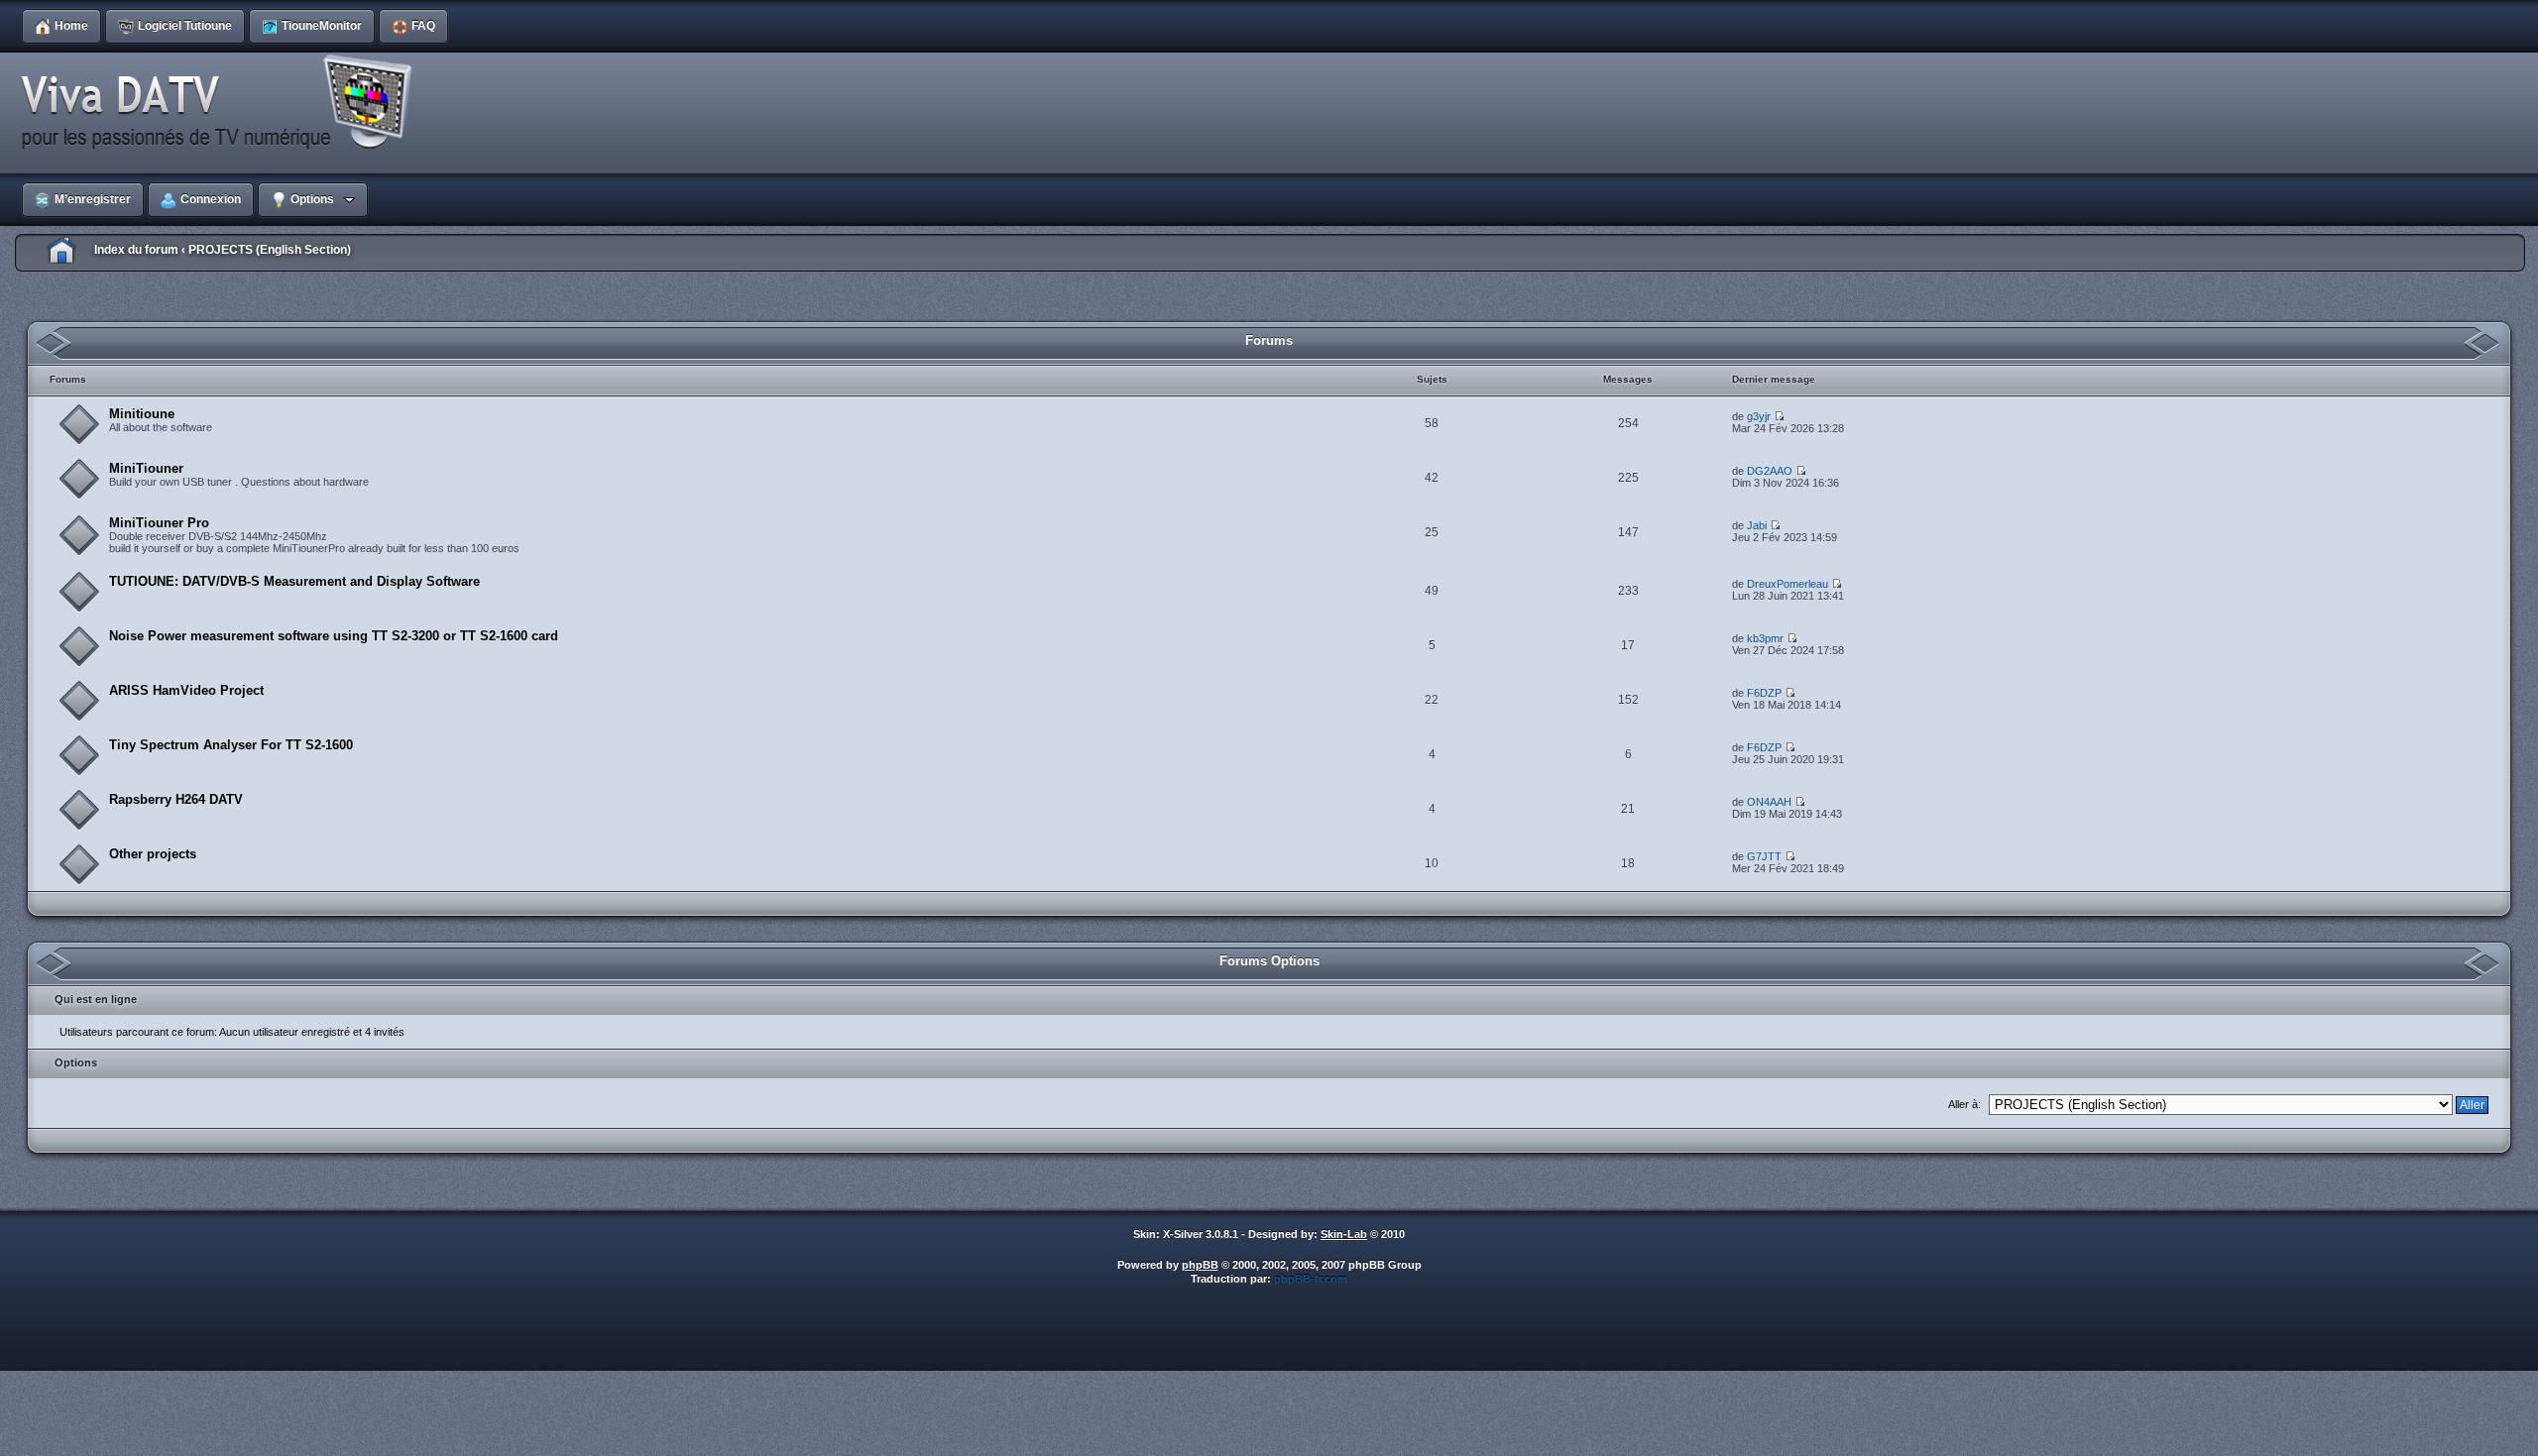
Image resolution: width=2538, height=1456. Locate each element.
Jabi (1757, 525)
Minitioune (142, 414)
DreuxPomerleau (1788, 584)
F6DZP (1764, 693)
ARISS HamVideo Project (186, 690)
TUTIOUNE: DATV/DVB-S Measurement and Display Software (294, 581)
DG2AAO (1770, 471)
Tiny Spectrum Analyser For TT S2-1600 (231, 745)
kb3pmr (1765, 638)
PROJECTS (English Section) (270, 250)
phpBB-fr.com (1311, 1279)
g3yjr (1759, 416)
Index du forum (136, 250)
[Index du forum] (223, 103)
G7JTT (1764, 856)
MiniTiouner (146, 468)
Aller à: (1964, 1104)
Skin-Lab (1344, 1234)
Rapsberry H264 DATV (176, 799)
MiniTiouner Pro (159, 523)
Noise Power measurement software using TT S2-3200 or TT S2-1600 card (334, 636)
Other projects (153, 854)
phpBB (1200, 1265)
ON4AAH (1769, 802)
